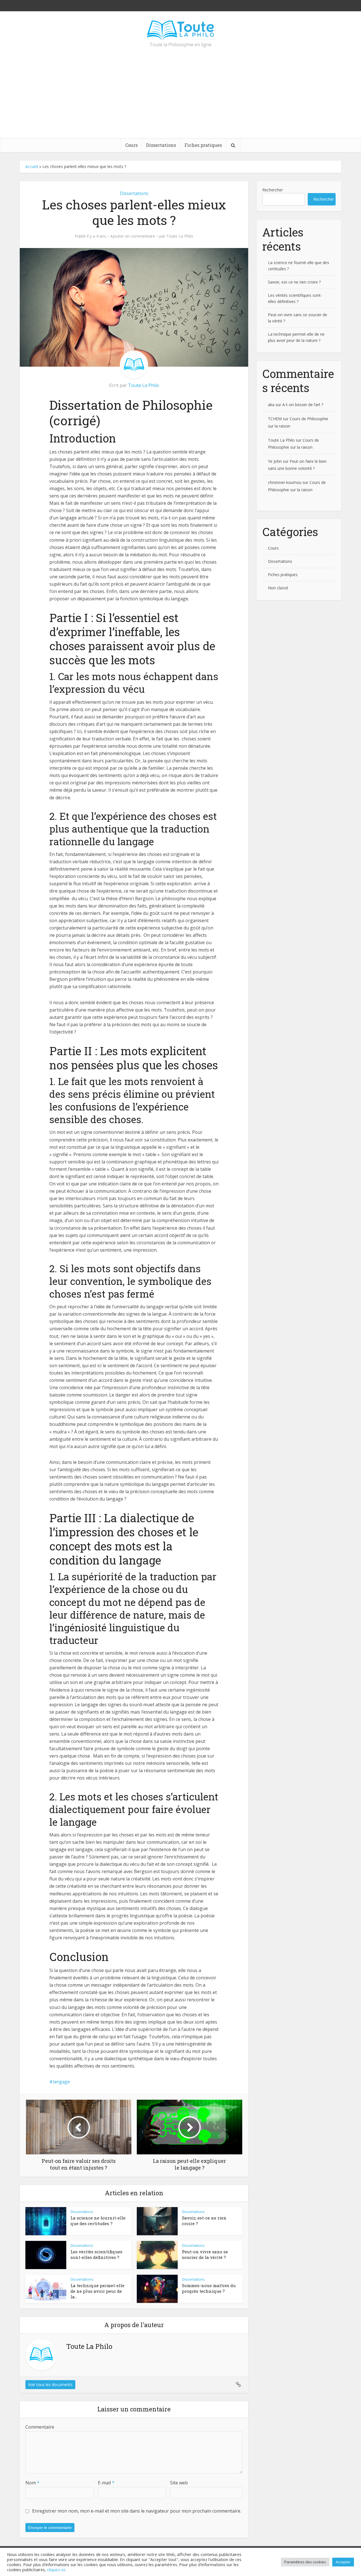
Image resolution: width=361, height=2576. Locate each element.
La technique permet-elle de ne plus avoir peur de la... (97, 2291)
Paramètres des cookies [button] (305, 2562)
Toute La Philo (180, 236)
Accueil (32, 166)
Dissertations (161, 145)
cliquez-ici (56, 2570)
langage (61, 2082)
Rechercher (273, 190)
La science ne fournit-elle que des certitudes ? (98, 2221)
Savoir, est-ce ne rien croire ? (294, 282)
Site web (179, 2483)
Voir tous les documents (50, 2384)
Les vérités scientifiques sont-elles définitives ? (96, 2254)
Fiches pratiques (203, 145)
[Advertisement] (180, 96)
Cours (131, 145)
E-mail (106, 2483)
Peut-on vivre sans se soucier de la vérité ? (205, 2254)
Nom (32, 2483)
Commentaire (40, 2427)
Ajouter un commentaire (133, 236)
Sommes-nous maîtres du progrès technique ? (209, 2288)
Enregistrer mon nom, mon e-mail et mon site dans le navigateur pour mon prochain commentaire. (137, 2511)
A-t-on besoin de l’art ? (303, 405)
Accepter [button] (343, 2562)
